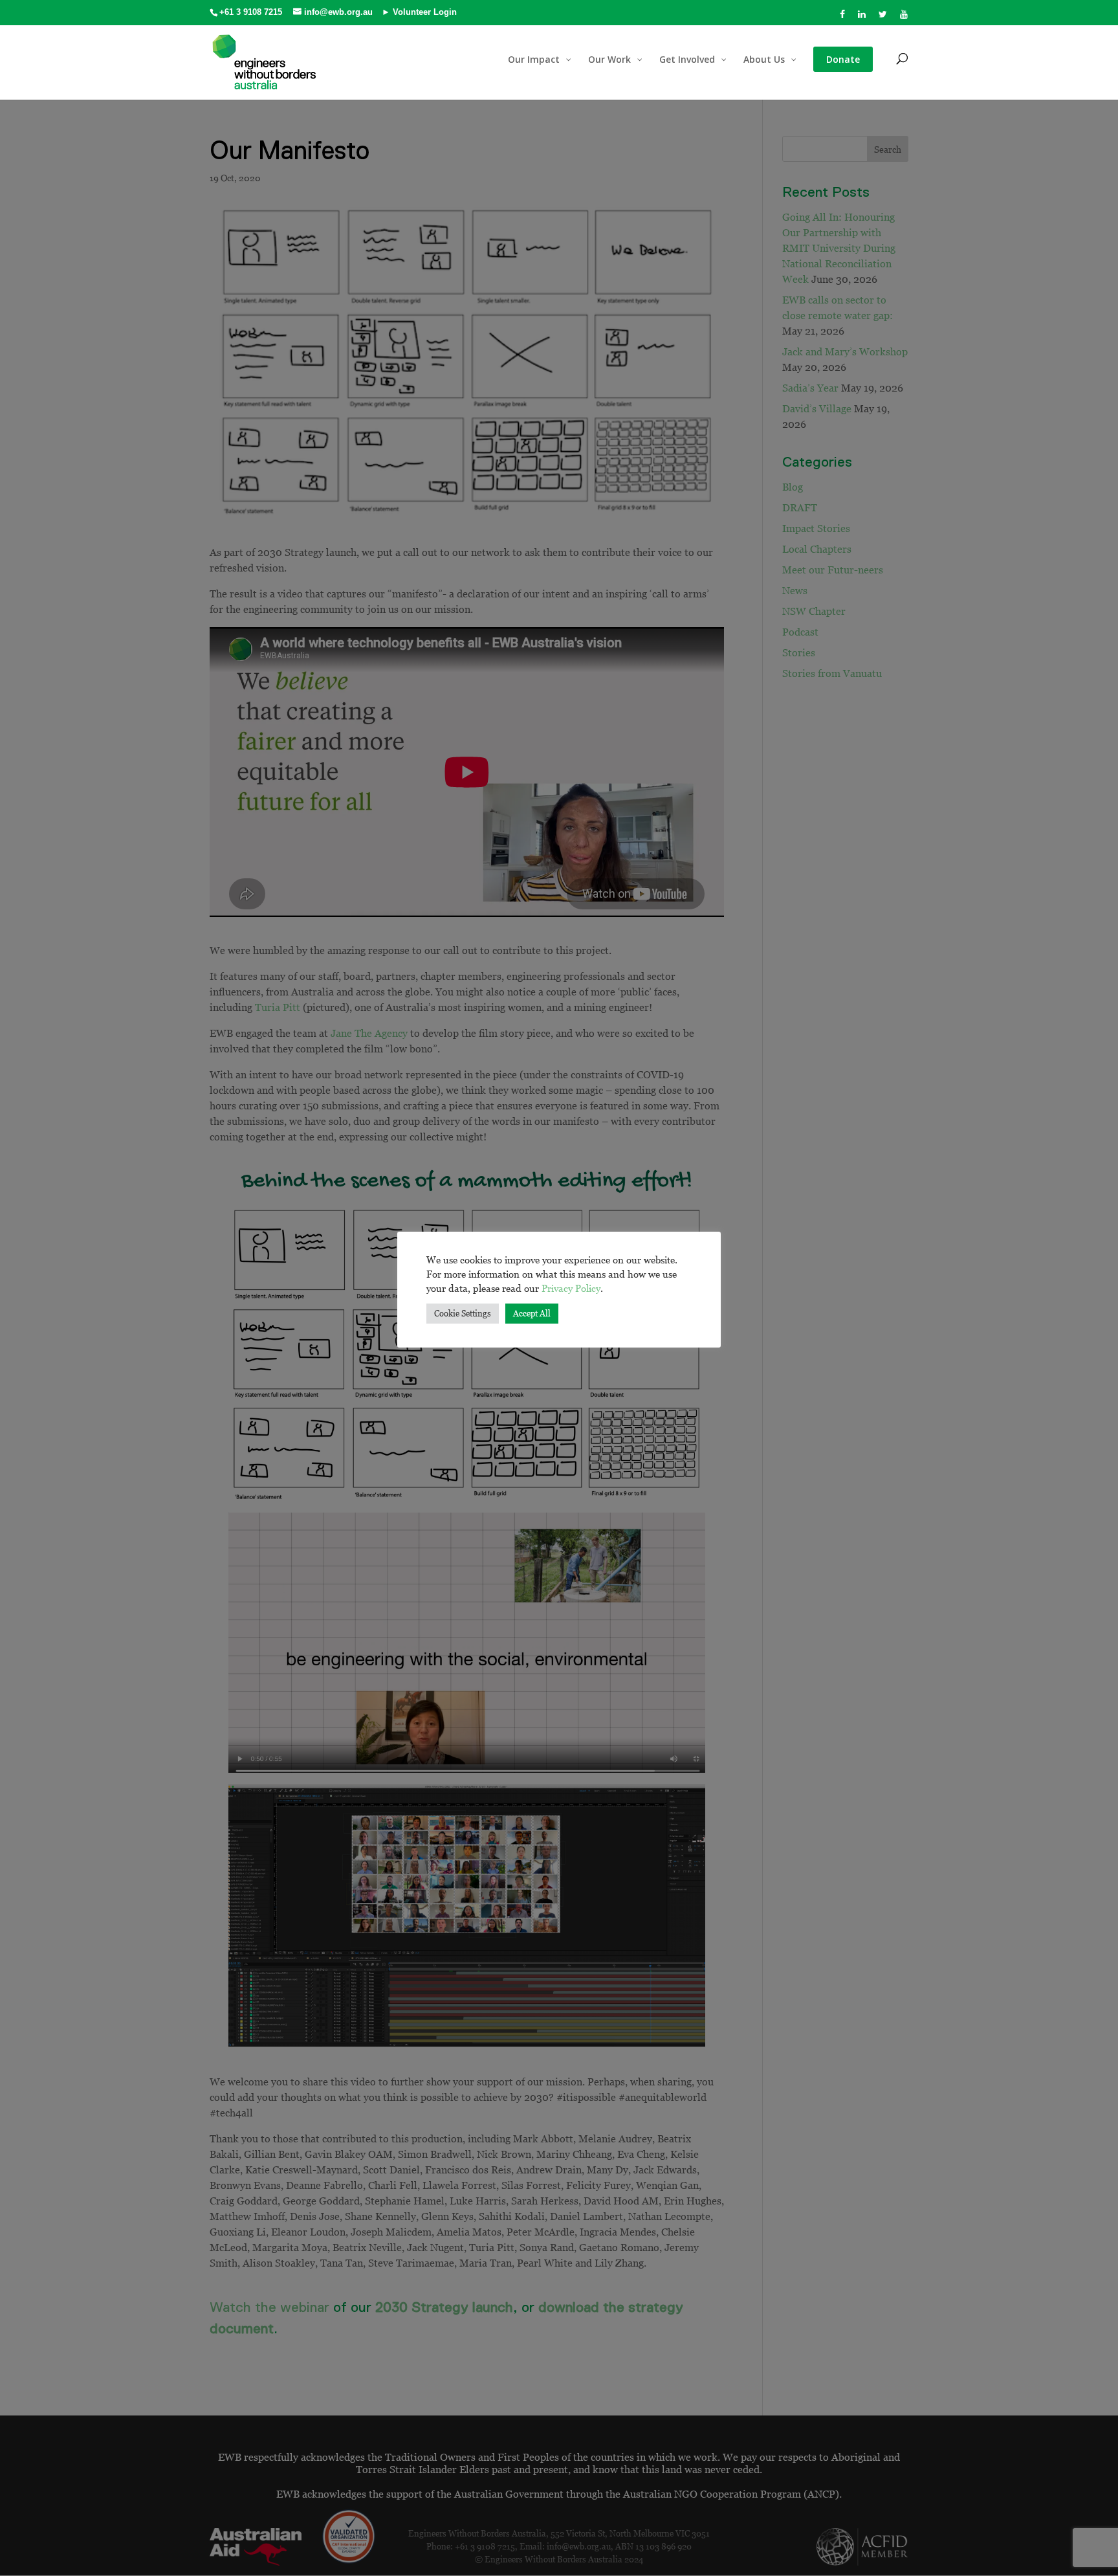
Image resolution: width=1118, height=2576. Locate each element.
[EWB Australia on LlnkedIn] (862, 18)
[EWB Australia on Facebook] (843, 18)
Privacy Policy (571, 1288)
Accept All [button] (532, 1313)
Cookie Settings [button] (463, 1313)
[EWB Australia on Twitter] (883, 18)
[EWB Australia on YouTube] (904, 18)
